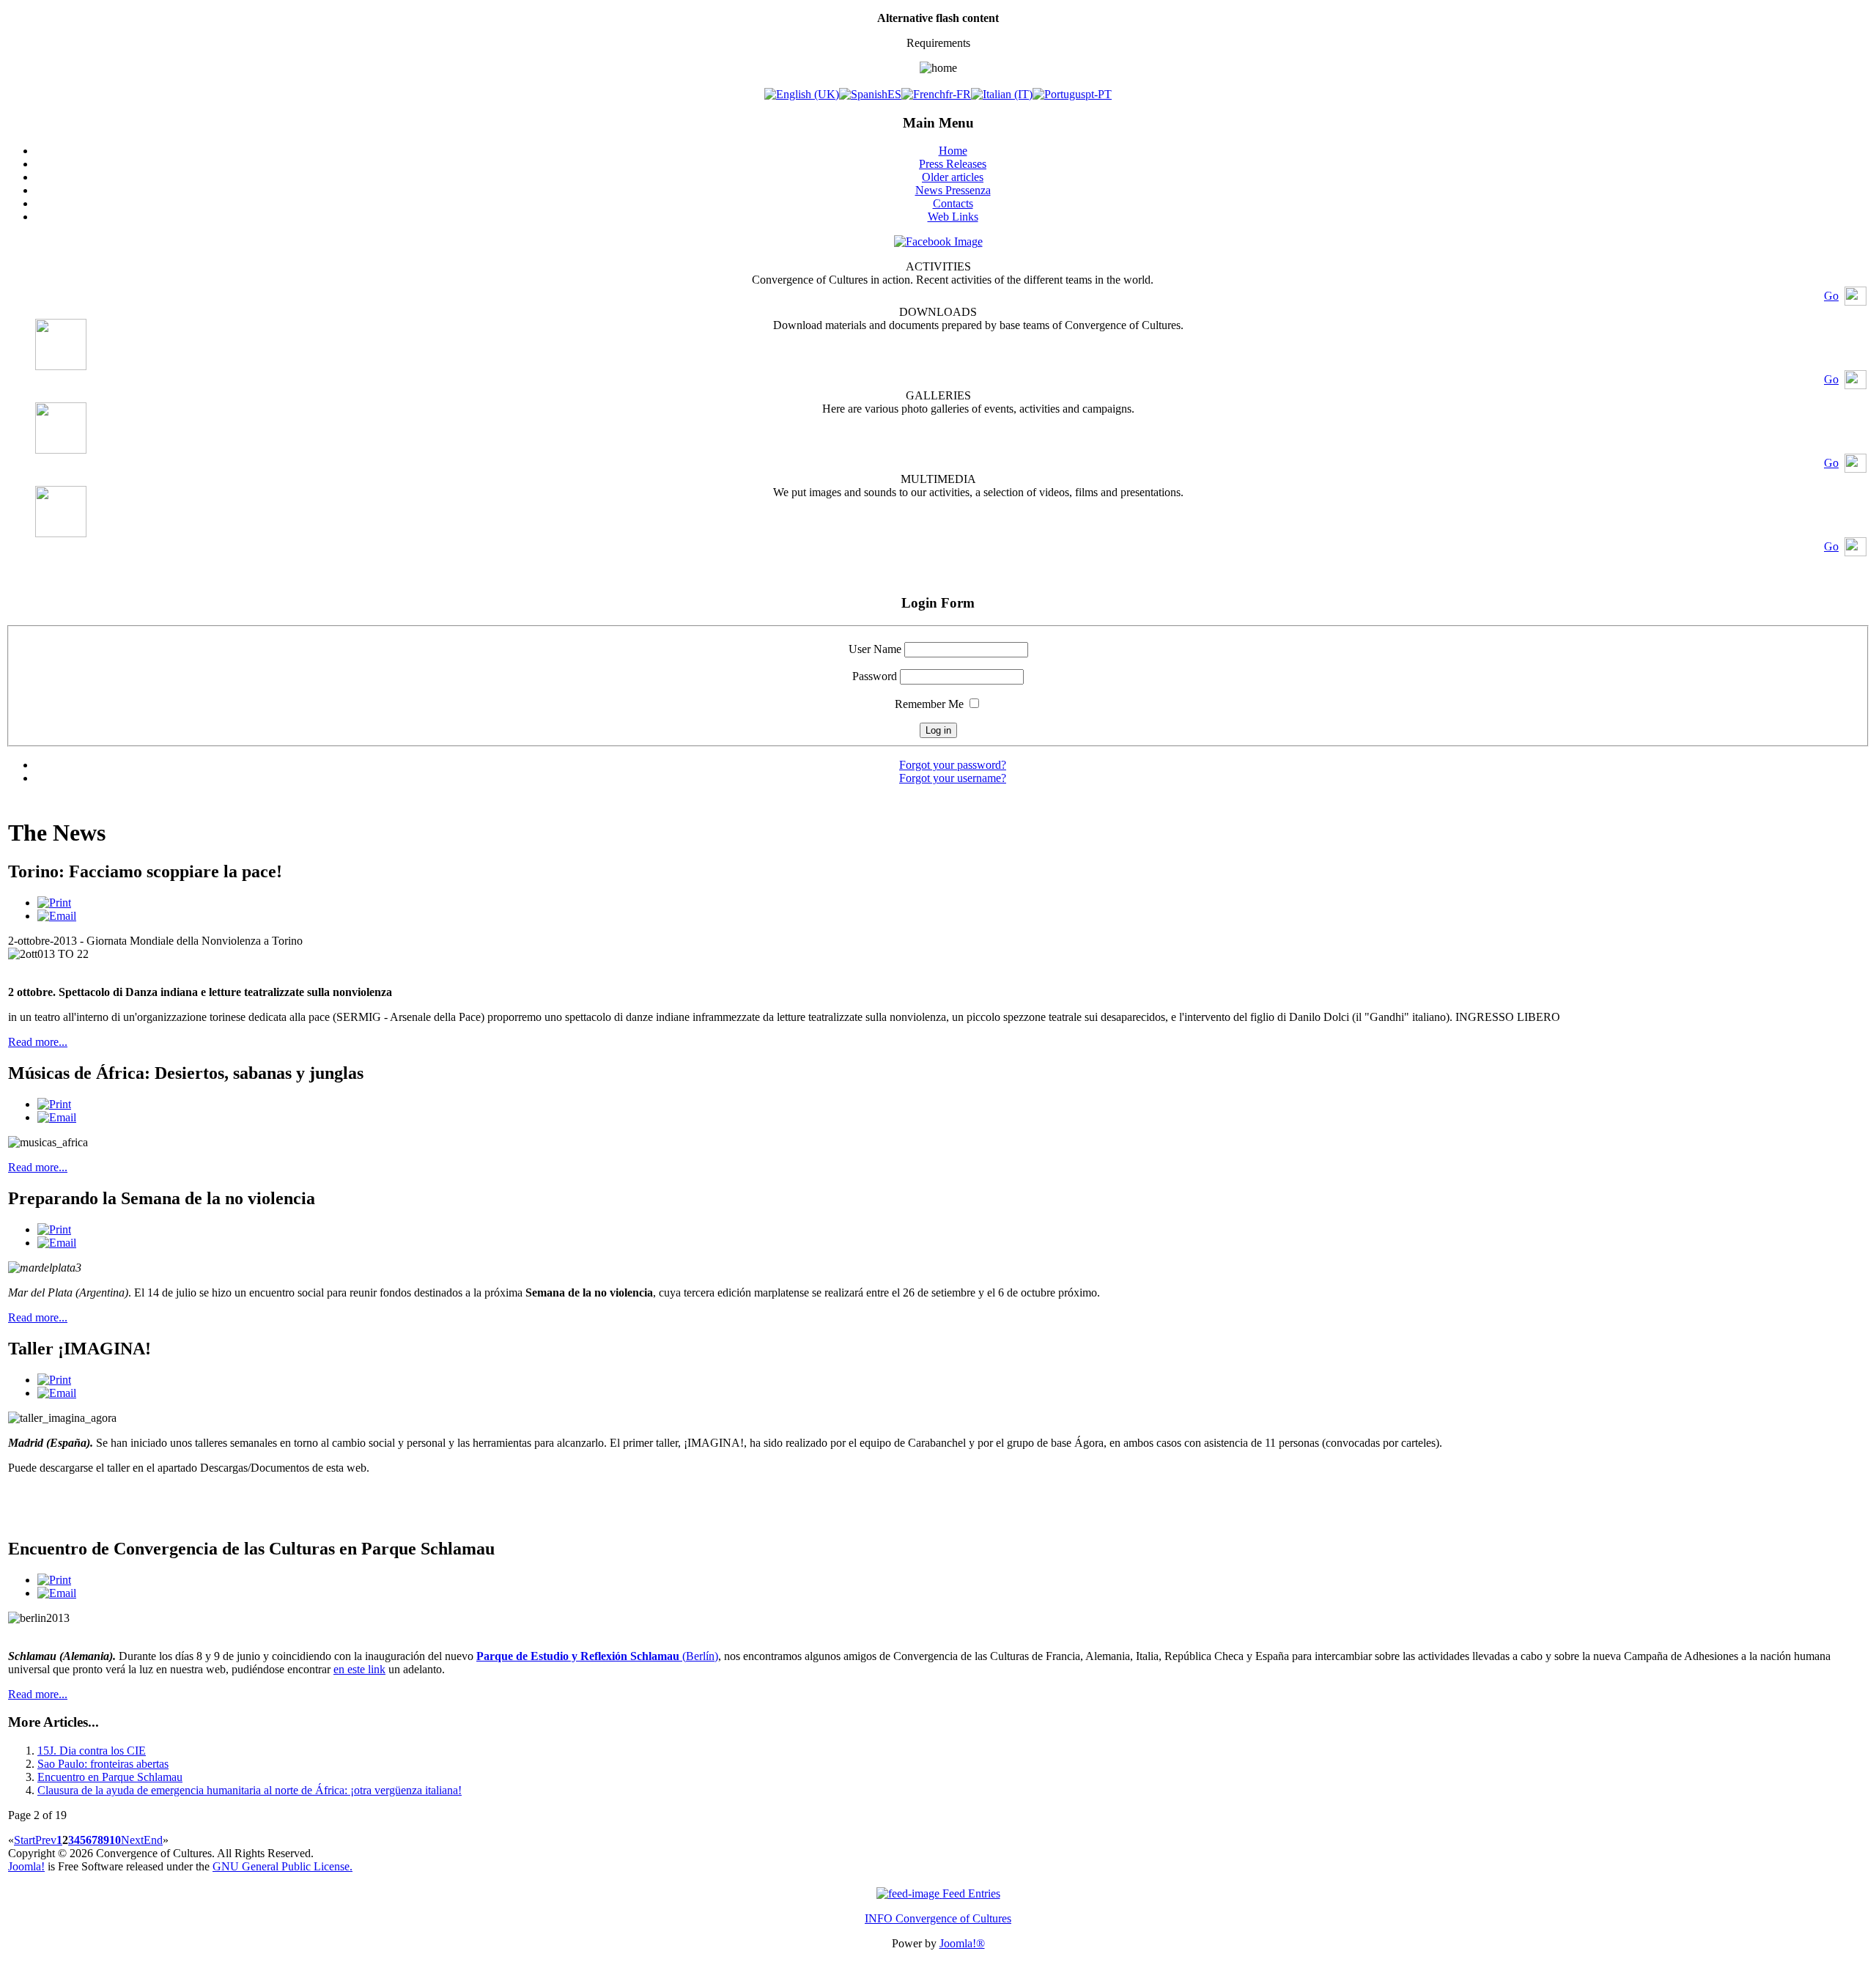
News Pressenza (953, 190)
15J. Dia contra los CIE (92, 1751)
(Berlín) (597, 1656)
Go (1831, 296)
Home (953, 151)
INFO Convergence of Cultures (938, 1918)
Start (25, 1840)
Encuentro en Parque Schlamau (110, 1777)
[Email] (57, 916)
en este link (359, 1669)
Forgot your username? (953, 778)
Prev (46, 1840)
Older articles (953, 177)
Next (132, 1840)
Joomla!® (962, 1943)
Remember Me (929, 704)
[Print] (54, 903)
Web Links (953, 217)
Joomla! (26, 1866)
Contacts (953, 203)
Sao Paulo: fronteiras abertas (103, 1764)
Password (875, 676)
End (153, 1840)
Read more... (38, 1042)
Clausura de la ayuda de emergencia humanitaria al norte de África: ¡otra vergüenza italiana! (250, 1790)
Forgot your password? (953, 765)
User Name (875, 649)
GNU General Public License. (282, 1866)
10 (115, 1840)
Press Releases (953, 164)
